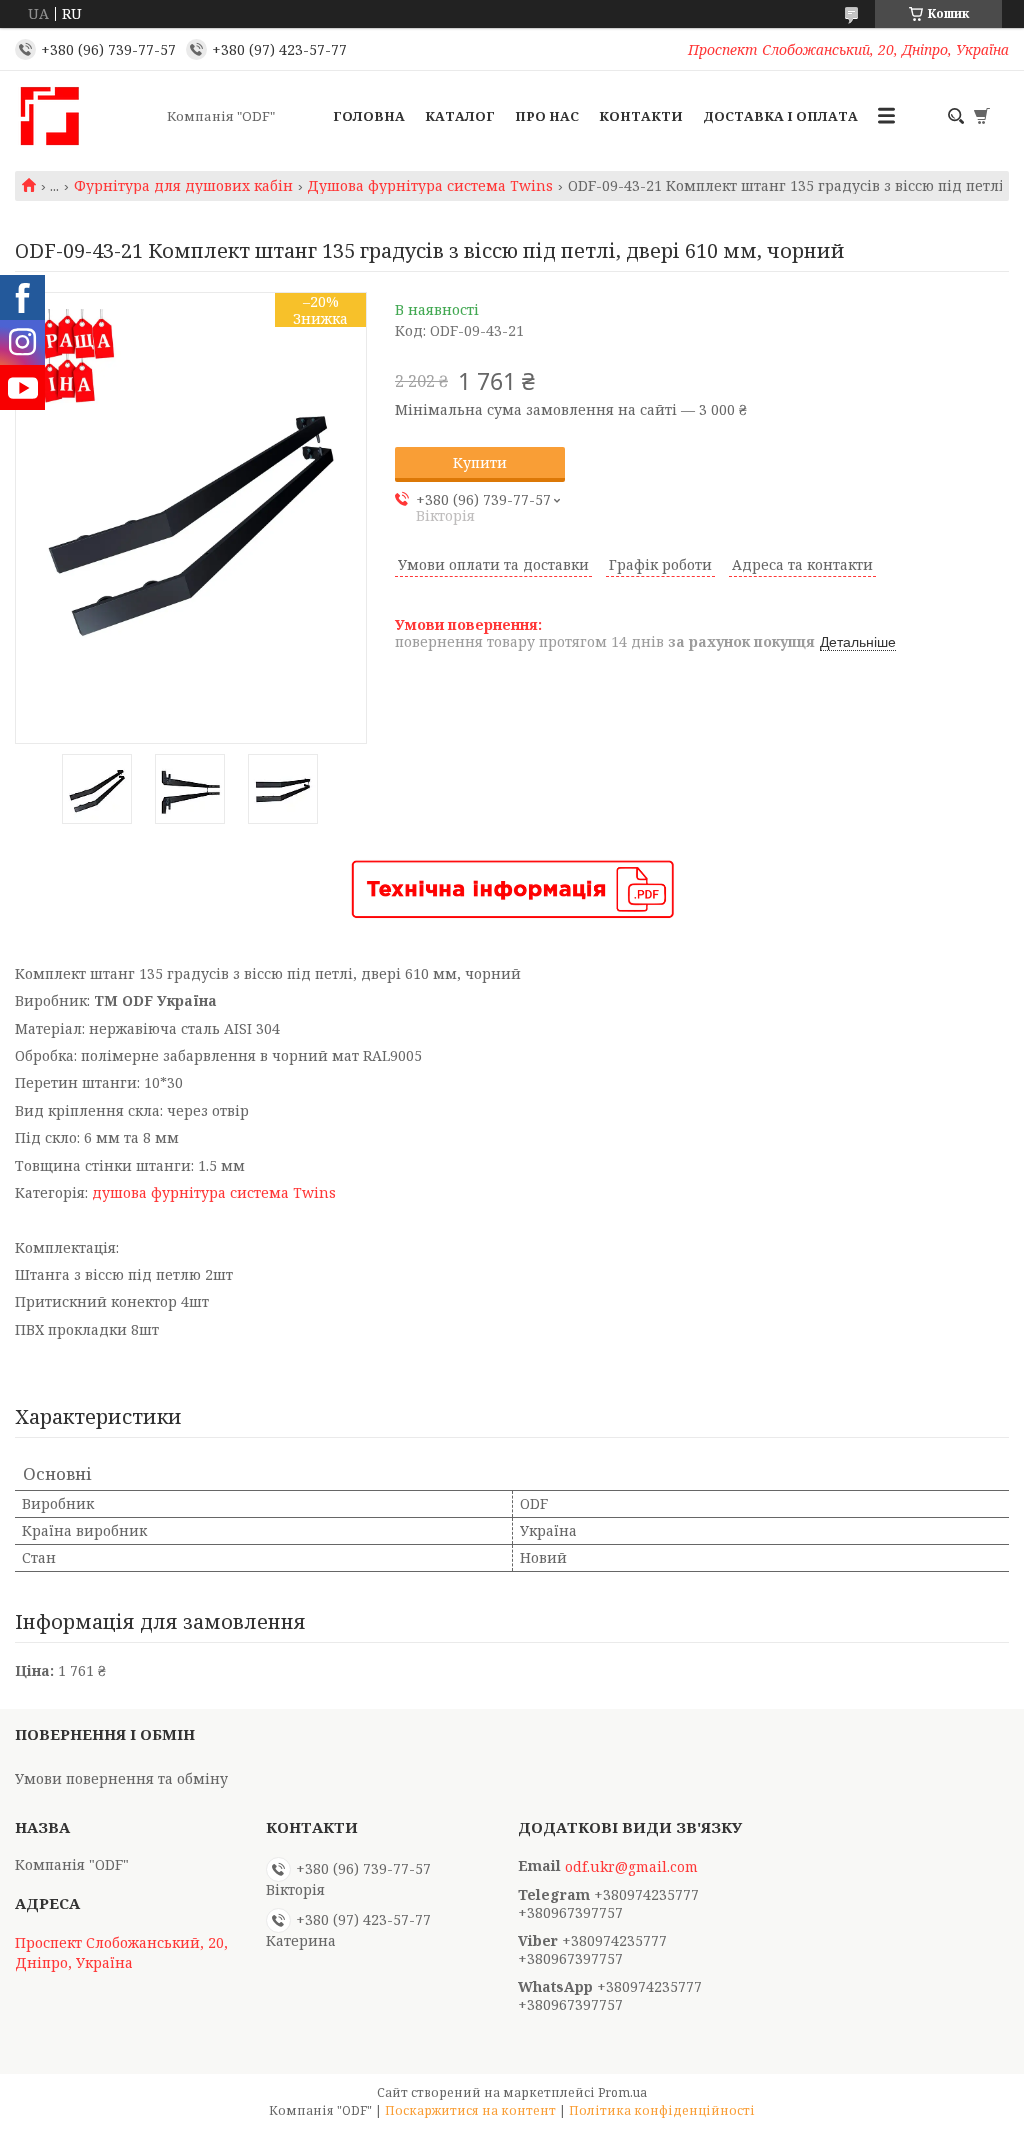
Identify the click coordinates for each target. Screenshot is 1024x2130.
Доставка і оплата (780, 116)
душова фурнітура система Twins (214, 1192)
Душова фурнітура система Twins (430, 186)
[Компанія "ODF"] (85, 116)
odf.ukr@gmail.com (631, 1867)
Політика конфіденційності (662, 2110)
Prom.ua (622, 2092)
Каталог (460, 116)
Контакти (641, 116)
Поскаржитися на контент (470, 2110)
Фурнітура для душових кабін (183, 186)
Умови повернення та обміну (121, 1778)
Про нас (547, 116)
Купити (480, 462)
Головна (369, 116)
